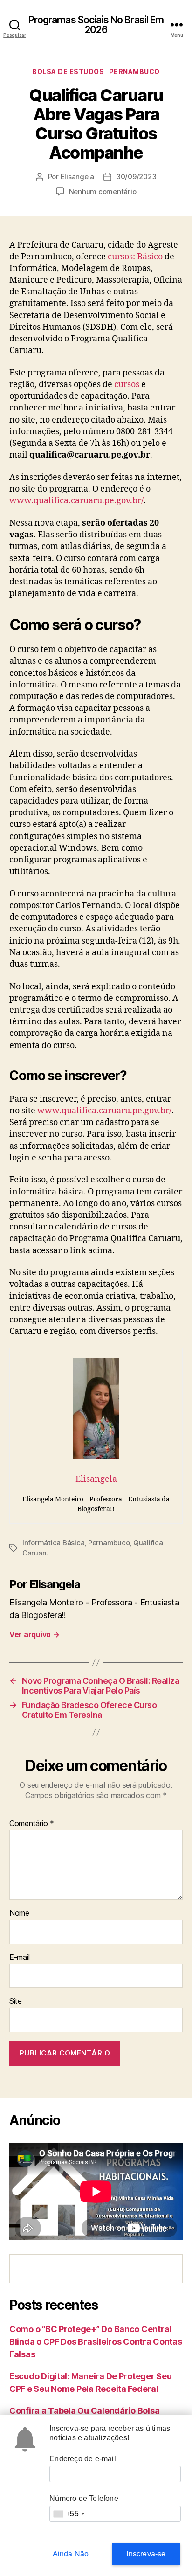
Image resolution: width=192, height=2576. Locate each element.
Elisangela (77, 177)
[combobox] (69, 2514)
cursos (127, 385)
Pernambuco (134, 72)
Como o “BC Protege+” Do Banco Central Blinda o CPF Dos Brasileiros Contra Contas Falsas (96, 2342)
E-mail (19, 1958)
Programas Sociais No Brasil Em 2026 (96, 25)
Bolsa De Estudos (68, 72)
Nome (19, 1913)
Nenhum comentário (103, 191)
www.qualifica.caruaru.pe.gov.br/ (76, 501)
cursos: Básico (135, 257)
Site (16, 2001)
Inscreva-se (146, 2554)
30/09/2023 (136, 177)
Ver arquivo (34, 1634)
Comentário (32, 1824)
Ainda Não (71, 2554)
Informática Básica (53, 1543)
